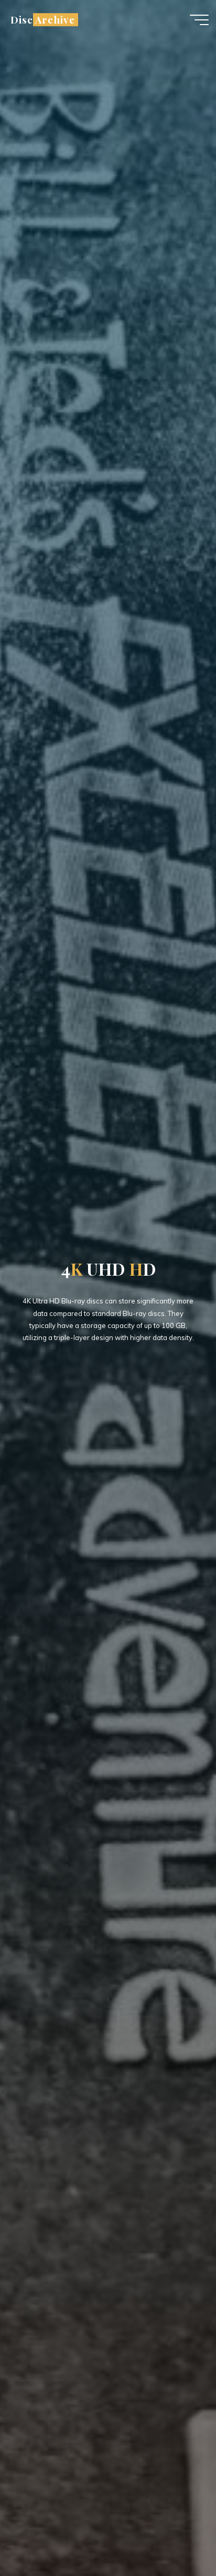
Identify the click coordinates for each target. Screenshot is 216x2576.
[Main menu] (199, 20)
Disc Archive (42, 20)
